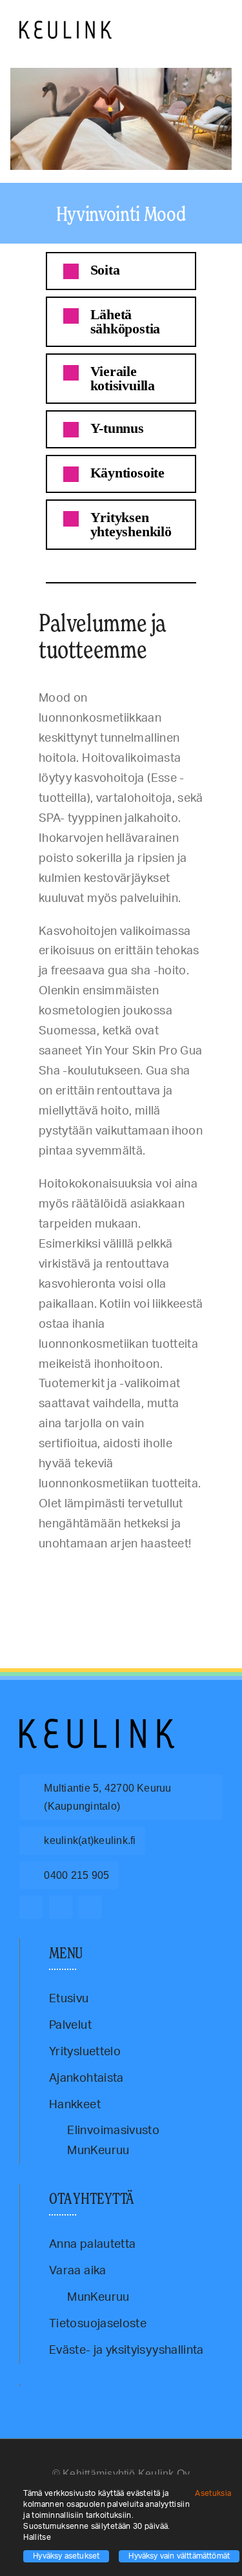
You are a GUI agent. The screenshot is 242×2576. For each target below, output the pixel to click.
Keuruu (28, 1579)
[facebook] (31, 1907)
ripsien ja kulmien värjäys (148, 1579)
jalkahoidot (71, 1574)
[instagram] (61, 1907)
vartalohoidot (37, 1584)
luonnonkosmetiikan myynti (76, 1579)
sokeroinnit (199, 1579)
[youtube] (90, 1907)
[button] (121, 271)
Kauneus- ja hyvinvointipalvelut (165, 1574)
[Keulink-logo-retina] (66, 26)
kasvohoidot (105, 1574)
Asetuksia (214, 2493)
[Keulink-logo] (97, 1724)
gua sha (44, 1574)
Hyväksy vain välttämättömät (179, 2556)
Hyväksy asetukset (66, 2556)
